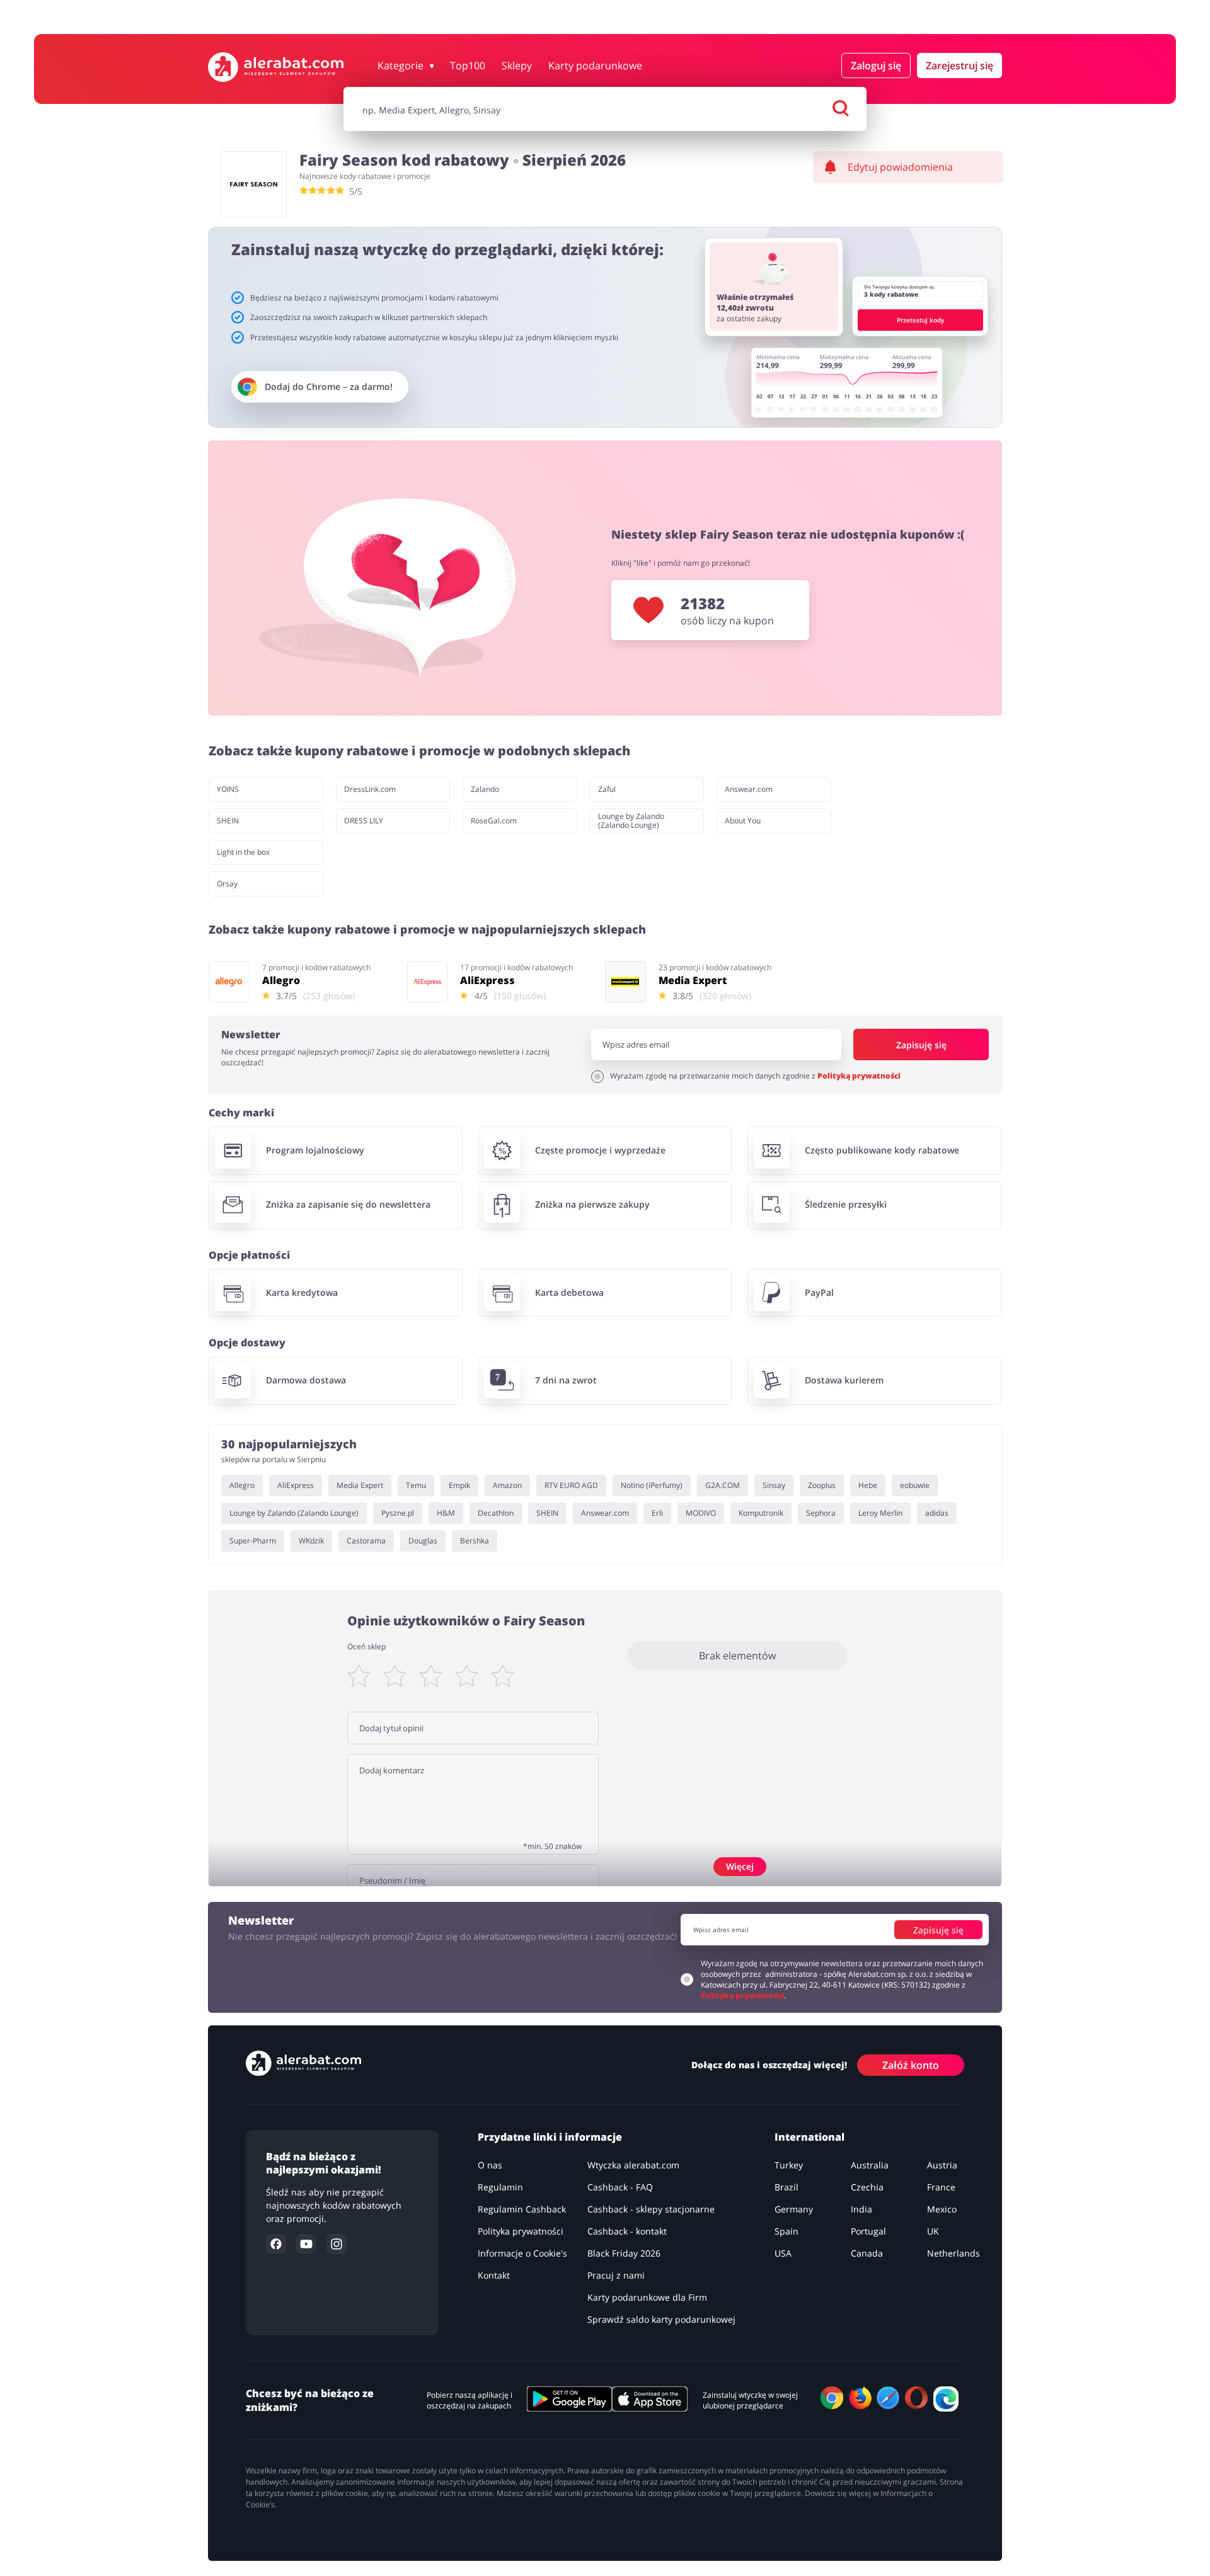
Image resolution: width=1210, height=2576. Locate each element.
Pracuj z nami (616, 2275)
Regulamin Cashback (522, 2209)
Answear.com (749, 789)
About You (743, 821)
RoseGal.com (494, 821)
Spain (786, 2231)
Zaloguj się (876, 66)
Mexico (942, 2209)
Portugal (868, 2231)
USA (783, 2253)
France (941, 2187)
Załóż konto (911, 2064)
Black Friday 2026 (624, 2253)
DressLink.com (370, 789)
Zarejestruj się (959, 66)
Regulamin (500, 2187)
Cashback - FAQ (620, 2187)
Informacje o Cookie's (522, 2253)
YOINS (228, 789)
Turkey (789, 2165)
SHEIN (228, 821)
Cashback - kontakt (627, 2231)
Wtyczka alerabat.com (633, 2165)
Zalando (485, 789)
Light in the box (243, 852)
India (861, 2209)
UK (933, 2231)
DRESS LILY (364, 821)
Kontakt (494, 2275)
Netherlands (954, 2253)
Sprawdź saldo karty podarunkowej (661, 2319)
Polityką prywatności (859, 1076)
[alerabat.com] (276, 67)
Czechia (867, 2187)
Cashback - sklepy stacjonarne (651, 2209)
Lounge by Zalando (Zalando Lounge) (631, 821)
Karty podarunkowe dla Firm (647, 2297)
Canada (867, 2253)
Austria (942, 2165)
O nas (490, 2165)
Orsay (227, 884)
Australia (870, 2165)
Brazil (786, 2187)
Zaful (607, 789)
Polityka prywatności (521, 2231)
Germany (794, 2209)
